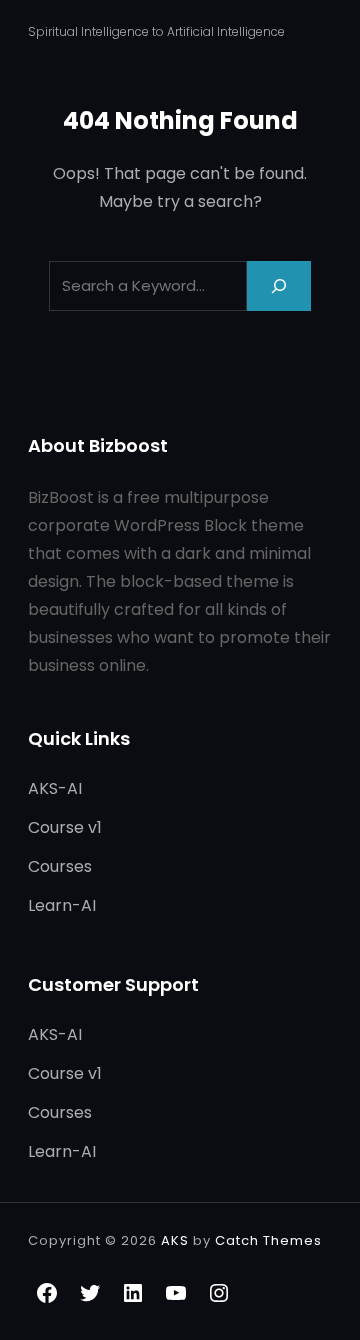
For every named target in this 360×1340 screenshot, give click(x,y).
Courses (60, 866)
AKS (175, 1240)
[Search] (279, 285)
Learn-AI (62, 905)
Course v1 (65, 827)
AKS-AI (55, 788)
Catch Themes (268, 1240)
